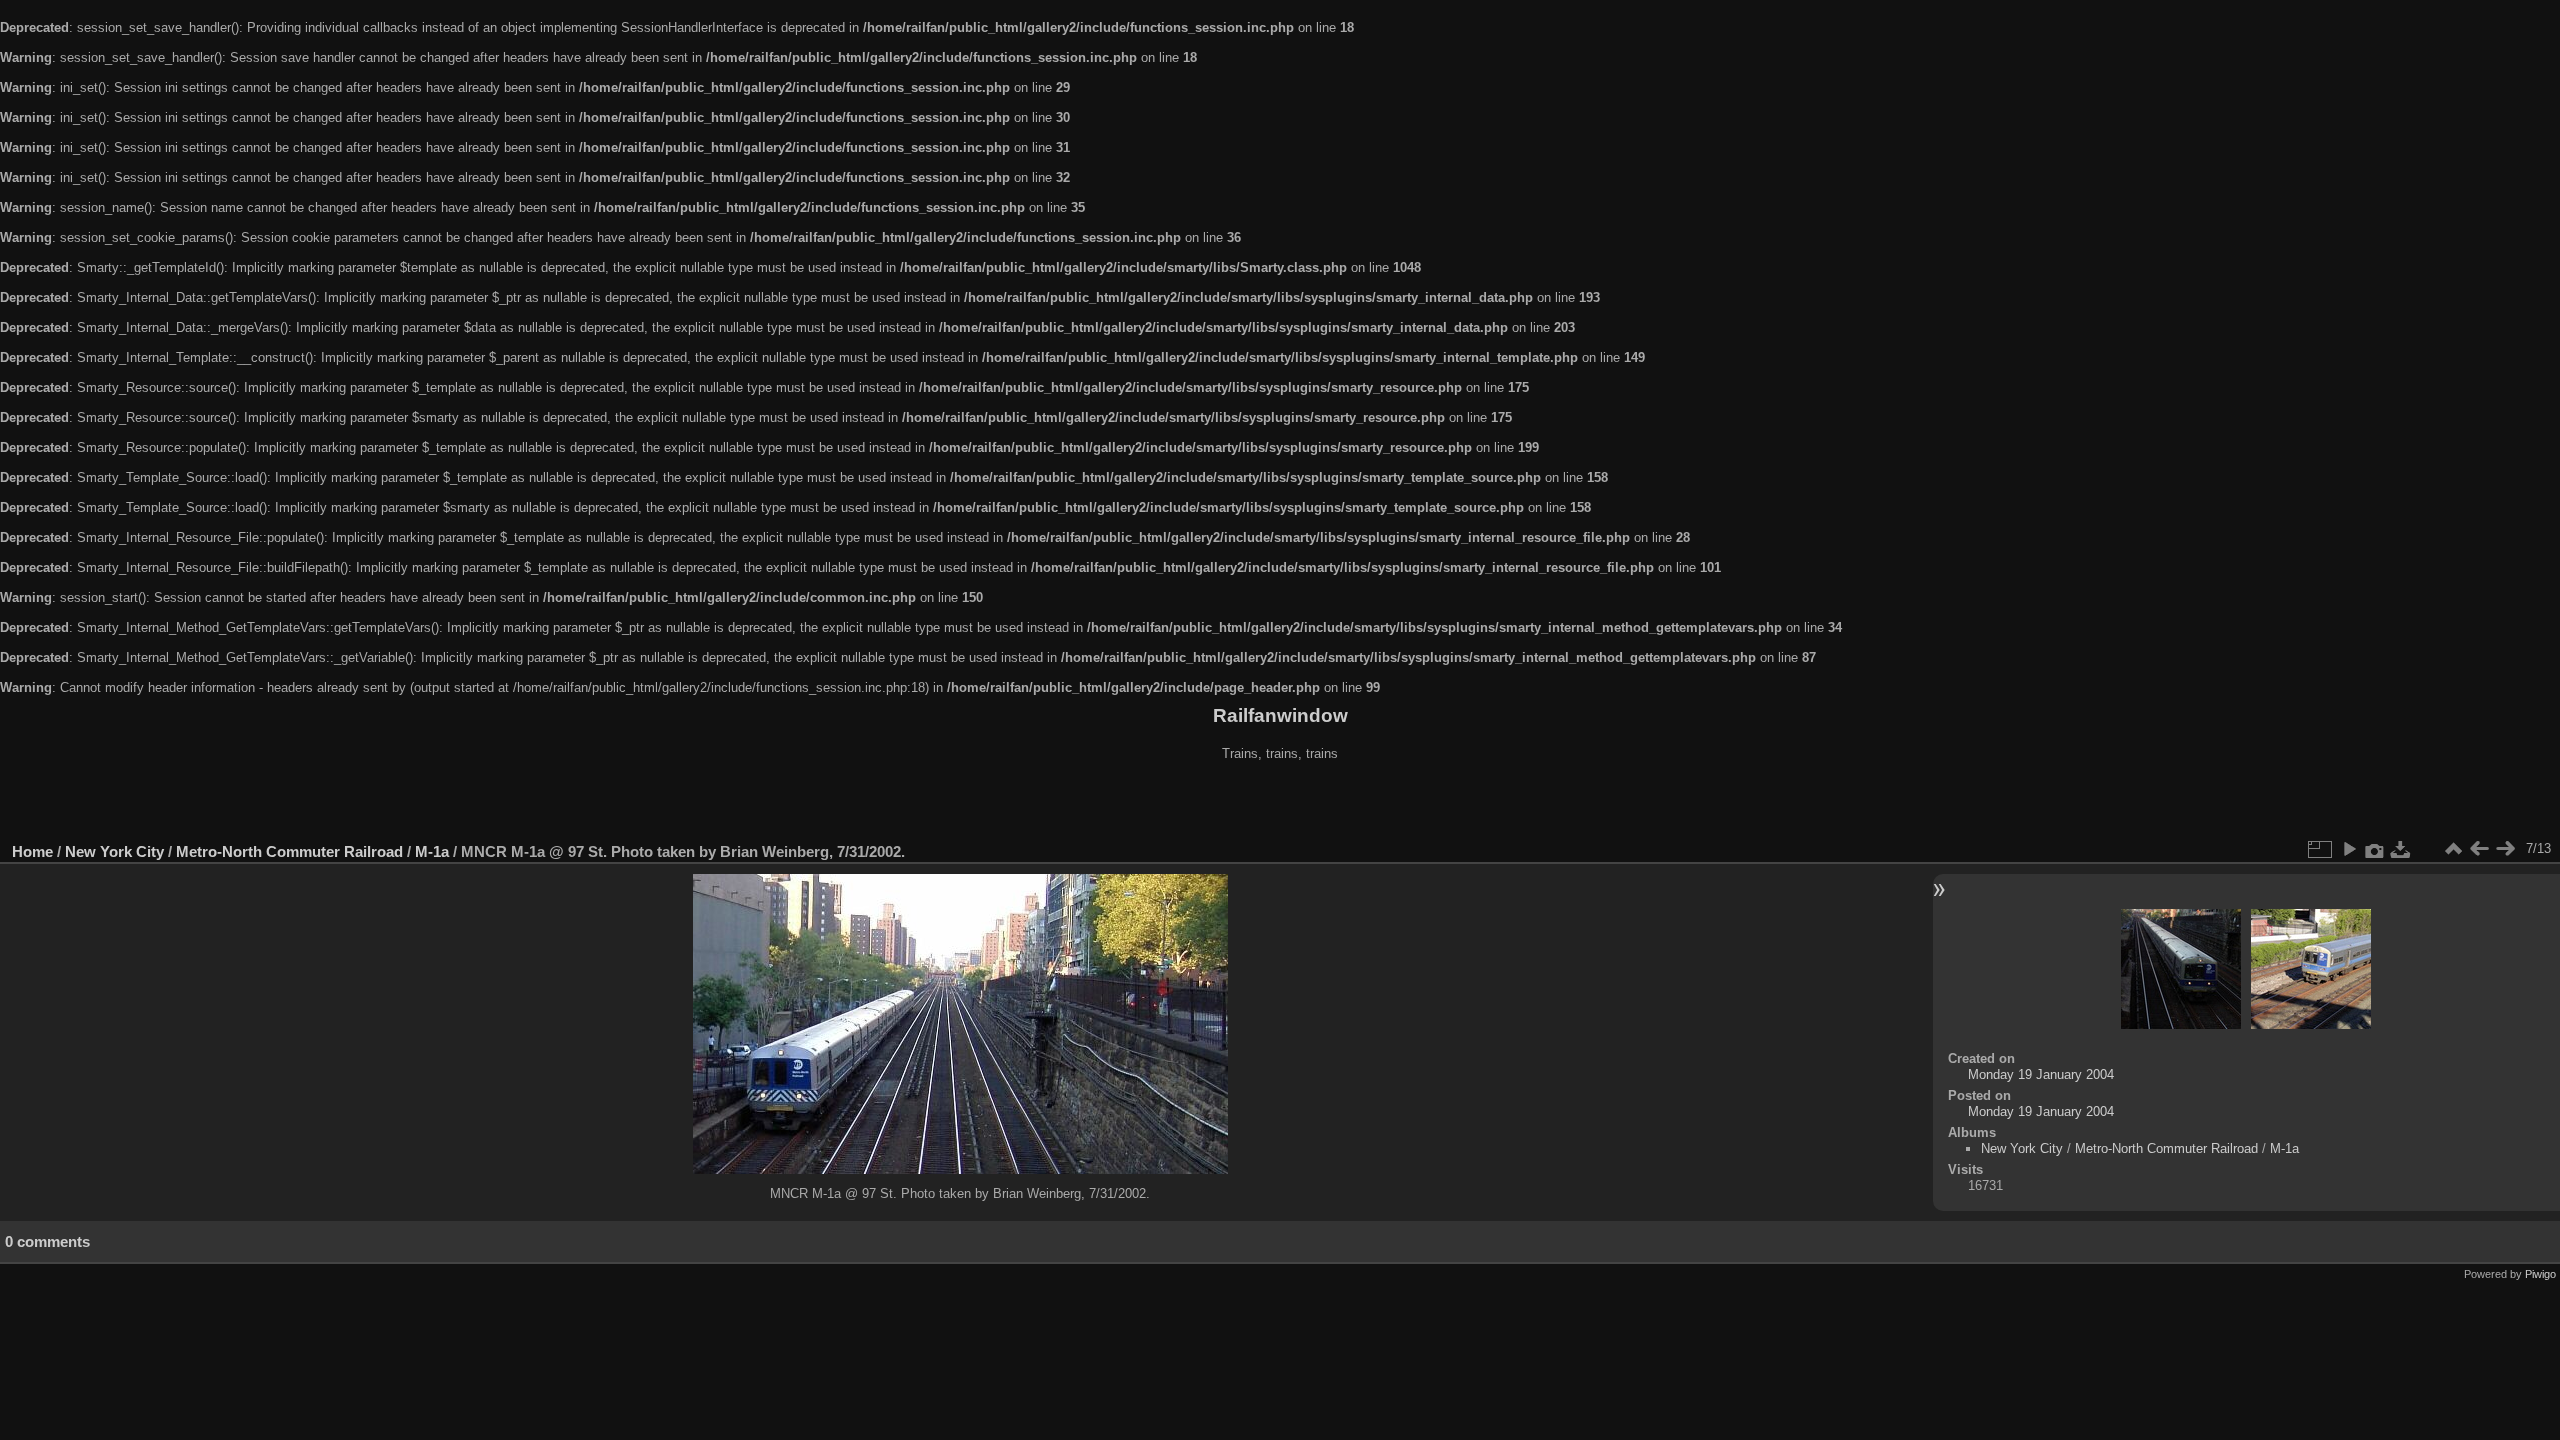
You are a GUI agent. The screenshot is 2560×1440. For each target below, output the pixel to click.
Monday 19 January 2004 (2041, 1074)
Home (32, 851)
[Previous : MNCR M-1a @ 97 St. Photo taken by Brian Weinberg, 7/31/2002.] (2479, 849)
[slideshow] (2349, 849)
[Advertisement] (1280, 804)
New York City (114, 851)
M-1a (432, 851)
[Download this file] (2401, 849)
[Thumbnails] (2453, 849)
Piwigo (2540, 1274)
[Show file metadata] (2375, 849)
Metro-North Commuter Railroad (289, 851)
